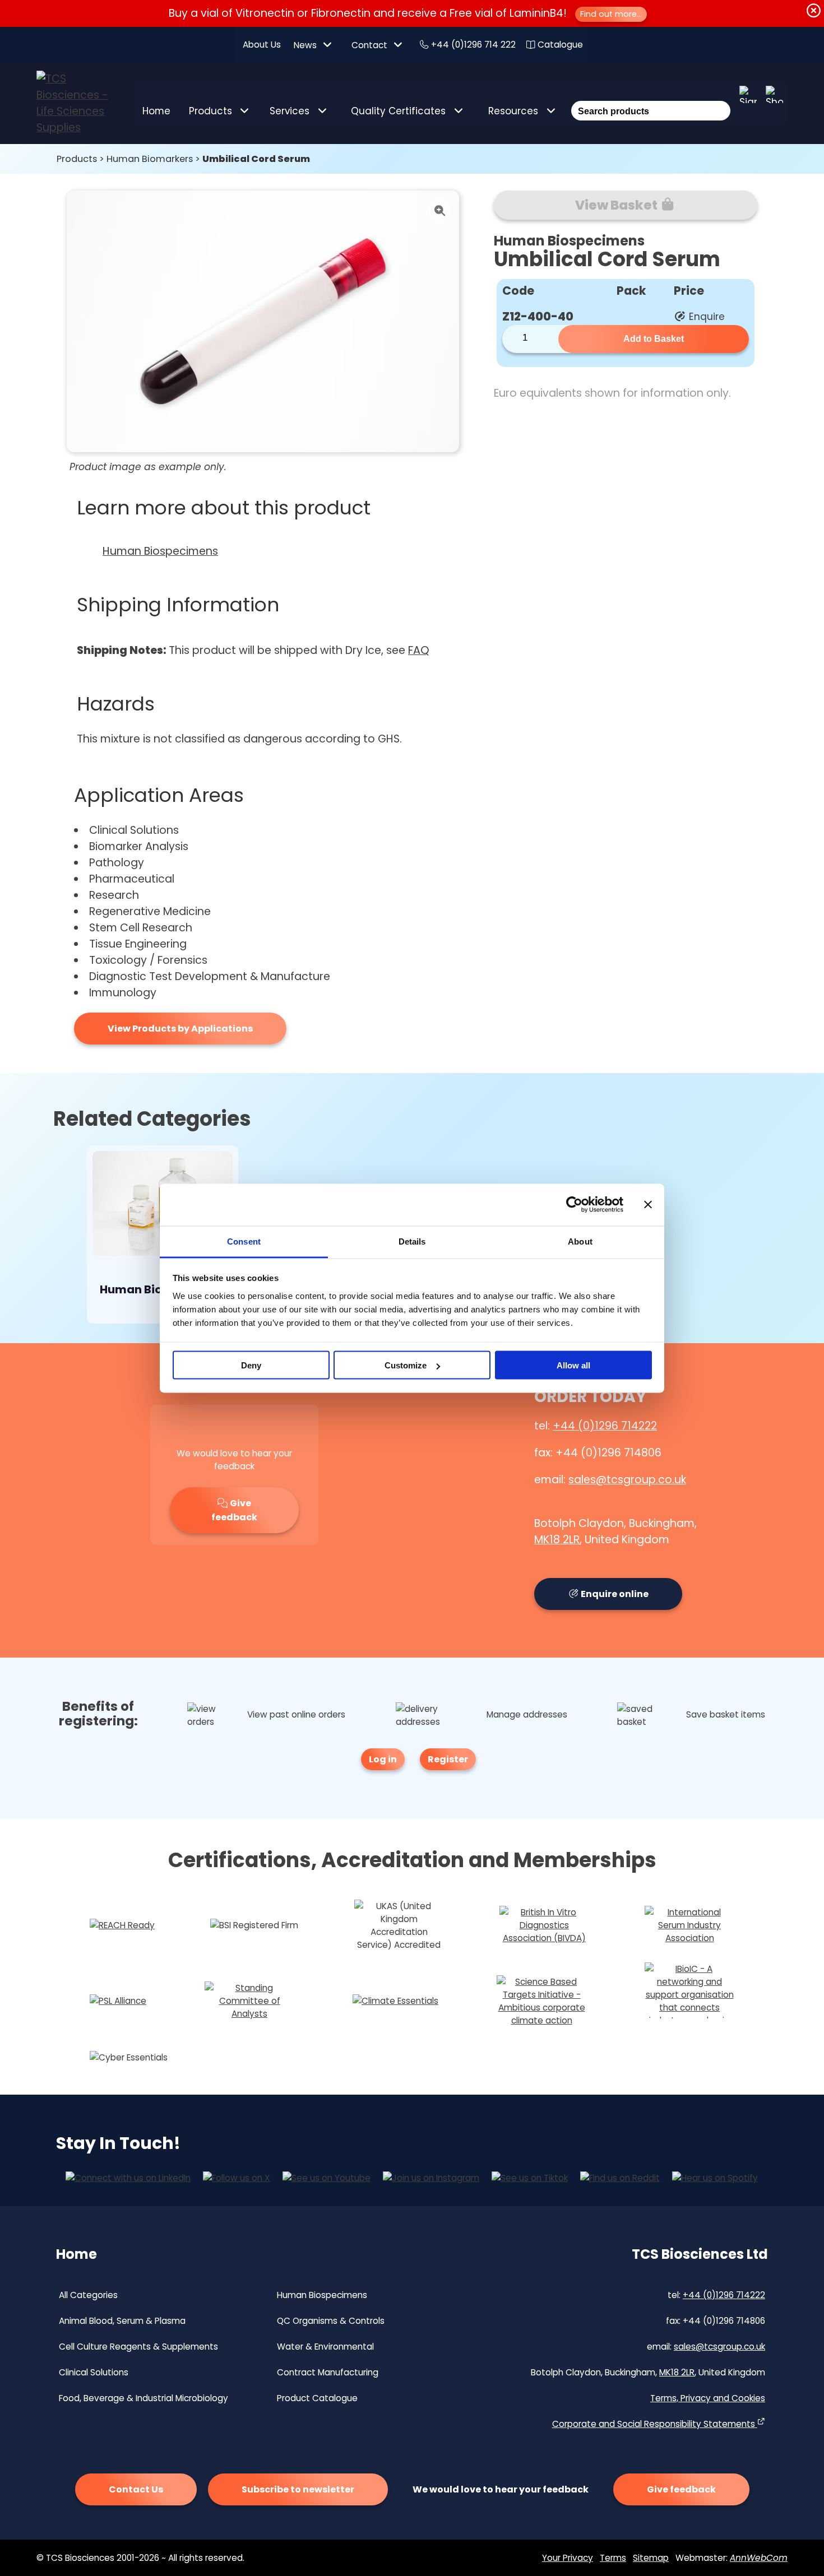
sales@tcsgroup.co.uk (627, 1480)
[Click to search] (720, 96)
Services (290, 111)
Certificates (398, 111)
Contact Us (136, 2489)
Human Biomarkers (150, 159)
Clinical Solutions (94, 2372)
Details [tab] (412, 1241)
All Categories (88, 2295)
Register (448, 1759)
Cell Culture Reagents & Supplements (138, 2347)
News (305, 45)
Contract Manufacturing (328, 2372)
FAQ (419, 650)
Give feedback (234, 1510)
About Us (262, 45)
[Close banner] (648, 1205)
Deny (251, 1365)
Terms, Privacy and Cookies (708, 2398)
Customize (406, 1365)
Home (156, 111)
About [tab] (580, 1241)
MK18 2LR (557, 1540)
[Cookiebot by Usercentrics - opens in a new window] (574, 1205)
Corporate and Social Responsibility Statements (655, 2424)
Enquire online (614, 1594)
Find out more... (611, 14)
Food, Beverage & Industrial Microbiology (143, 2398)
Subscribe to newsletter (298, 2489)
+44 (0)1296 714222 (605, 1426)
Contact (369, 45)
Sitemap (651, 2558)
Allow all (573, 1365)
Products (210, 111)
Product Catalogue (317, 2398)
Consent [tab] (244, 1241)
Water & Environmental (325, 2347)
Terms (613, 2558)
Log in (383, 1759)
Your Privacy (568, 2558)
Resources (513, 111)
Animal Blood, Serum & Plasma (122, 2321)
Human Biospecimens (160, 551)
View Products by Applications (180, 1029)
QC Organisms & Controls (331, 2321)
